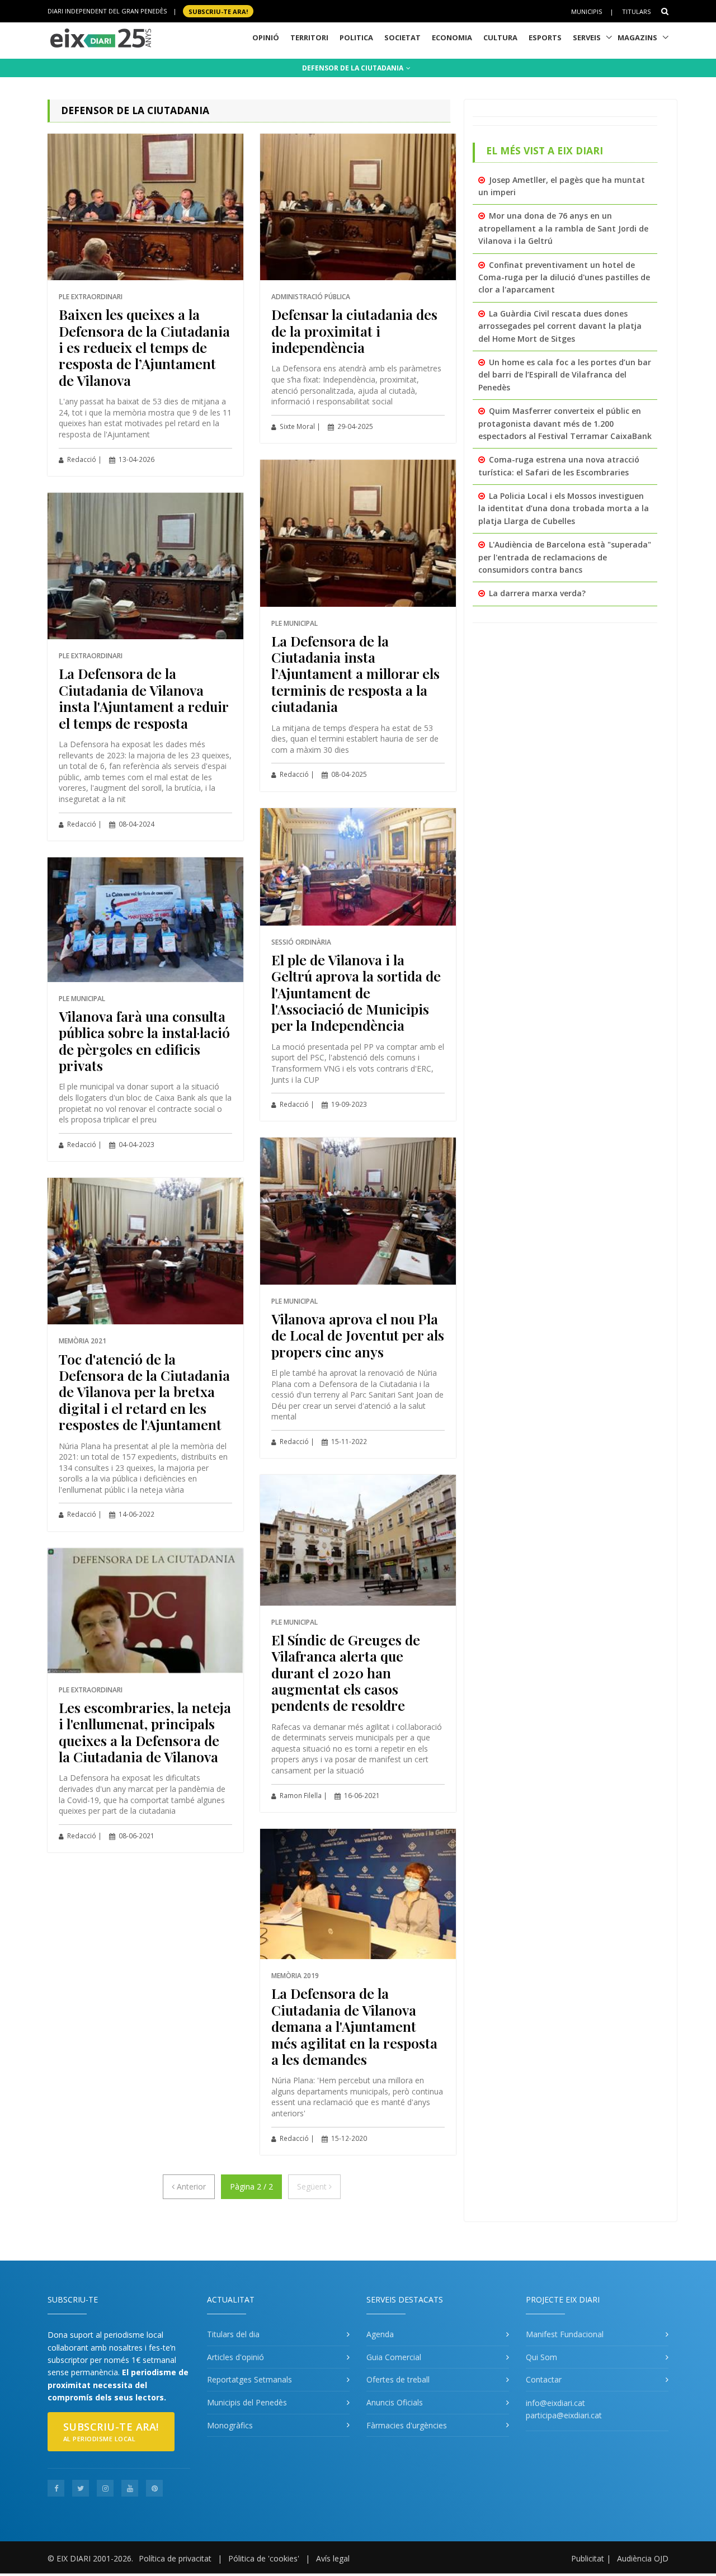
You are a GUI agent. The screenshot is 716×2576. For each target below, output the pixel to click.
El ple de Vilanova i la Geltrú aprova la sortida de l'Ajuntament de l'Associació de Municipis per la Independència (356, 992)
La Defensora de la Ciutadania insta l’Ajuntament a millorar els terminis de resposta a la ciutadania (355, 674)
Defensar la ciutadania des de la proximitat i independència (354, 331)
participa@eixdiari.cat (564, 2415)
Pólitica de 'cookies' (264, 2558)
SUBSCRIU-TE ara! (218, 11)
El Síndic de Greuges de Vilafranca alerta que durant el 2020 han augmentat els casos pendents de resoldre (346, 1672)
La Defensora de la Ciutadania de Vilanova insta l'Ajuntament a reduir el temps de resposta (143, 698)
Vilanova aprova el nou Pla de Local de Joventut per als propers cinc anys (358, 1335)
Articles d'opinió (235, 2357)
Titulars (636, 11)
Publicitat (588, 2558)
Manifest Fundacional (565, 2334)
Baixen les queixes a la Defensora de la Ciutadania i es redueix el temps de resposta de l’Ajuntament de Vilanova (144, 347)
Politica (356, 37)
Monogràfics (230, 2425)
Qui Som (541, 2357)
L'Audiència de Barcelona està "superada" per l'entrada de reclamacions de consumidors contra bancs (565, 557)
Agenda (380, 2334)
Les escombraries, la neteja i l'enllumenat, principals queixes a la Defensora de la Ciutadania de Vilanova (145, 1732)
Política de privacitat (175, 2558)
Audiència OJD (643, 2558)
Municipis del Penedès (247, 2402)
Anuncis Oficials (395, 2402)
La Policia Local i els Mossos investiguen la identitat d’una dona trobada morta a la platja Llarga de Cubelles (564, 508)
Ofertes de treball (398, 2379)
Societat (402, 37)
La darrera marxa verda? (537, 593)
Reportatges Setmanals (249, 2379)
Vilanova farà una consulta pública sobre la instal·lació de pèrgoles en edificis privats (144, 1041)
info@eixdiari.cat (555, 2403)
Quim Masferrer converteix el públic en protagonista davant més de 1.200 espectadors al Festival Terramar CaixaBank (565, 423)
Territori (309, 37)
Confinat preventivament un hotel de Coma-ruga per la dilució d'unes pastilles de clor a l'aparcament (564, 277)
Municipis (587, 11)
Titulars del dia (233, 2334)
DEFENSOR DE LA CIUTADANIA (354, 68)
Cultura (500, 37)
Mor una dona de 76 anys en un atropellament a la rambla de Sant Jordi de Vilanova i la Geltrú (563, 228)
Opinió (266, 37)
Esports (545, 37)
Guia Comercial (394, 2357)
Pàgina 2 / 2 (251, 2186)
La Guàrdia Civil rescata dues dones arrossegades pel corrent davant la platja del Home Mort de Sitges (560, 326)
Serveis (587, 37)
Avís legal (333, 2558)
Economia (452, 37)
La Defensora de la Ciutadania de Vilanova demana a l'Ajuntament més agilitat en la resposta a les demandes (354, 2026)
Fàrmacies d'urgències (407, 2425)
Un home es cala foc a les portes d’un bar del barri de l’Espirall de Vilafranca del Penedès (565, 375)
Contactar (544, 2379)
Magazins (637, 37)
